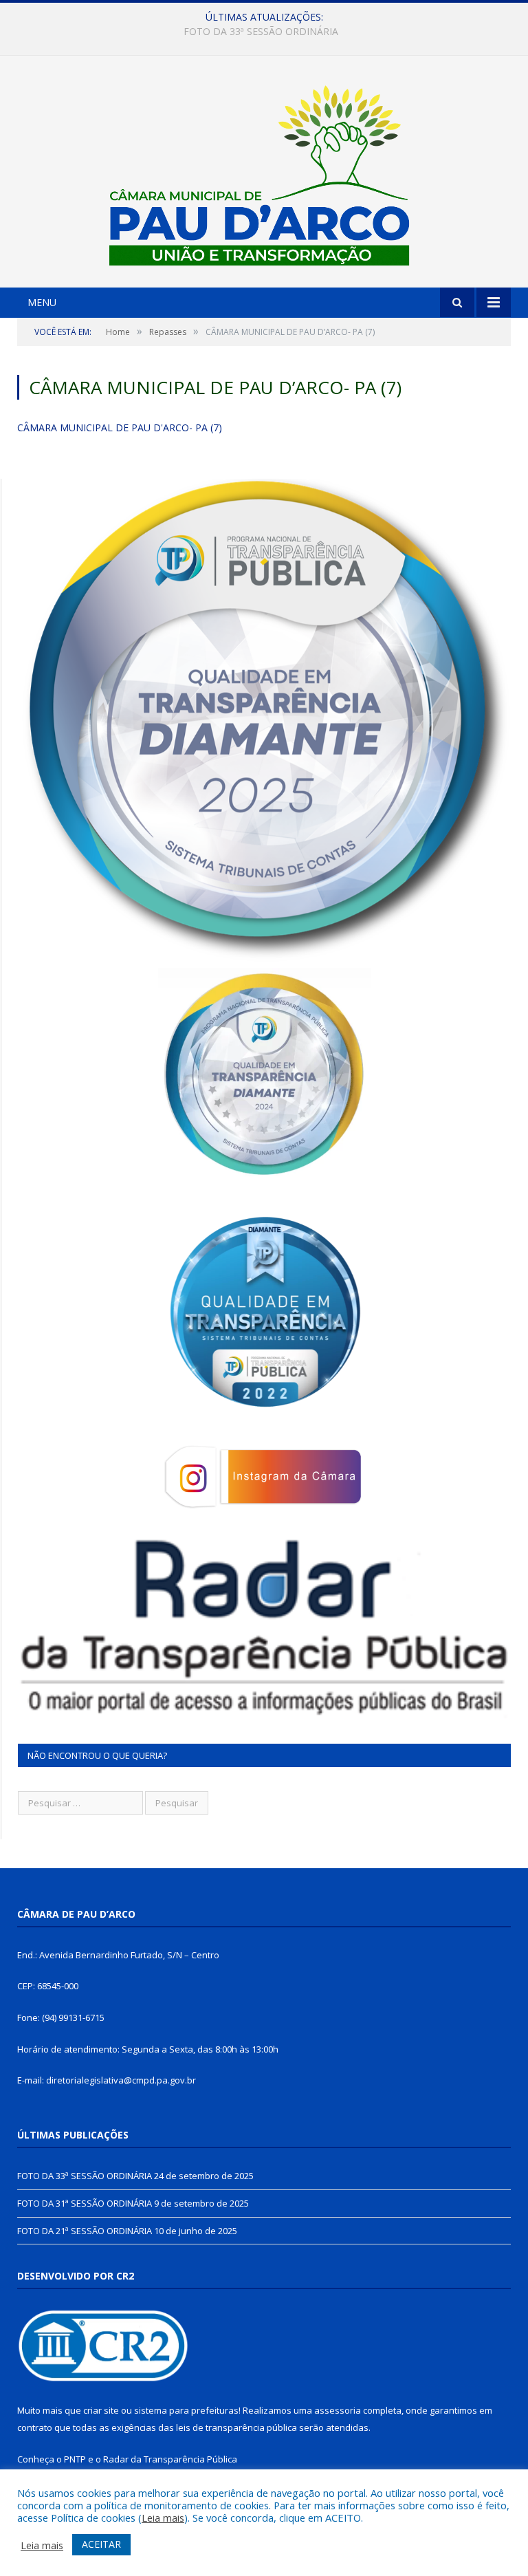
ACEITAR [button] (101, 2544)
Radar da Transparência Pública (170, 2459)
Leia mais (163, 2518)
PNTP (75, 2459)
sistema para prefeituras (186, 2410)
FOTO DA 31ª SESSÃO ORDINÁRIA (261, 32)
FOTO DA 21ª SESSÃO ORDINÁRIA (85, 2231)
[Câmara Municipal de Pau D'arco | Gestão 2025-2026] (264, 173)
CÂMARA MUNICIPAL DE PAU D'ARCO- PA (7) (120, 427)
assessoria (338, 2410)
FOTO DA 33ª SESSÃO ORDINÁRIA (85, 2176)
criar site (101, 2410)
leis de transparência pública (236, 2427)
